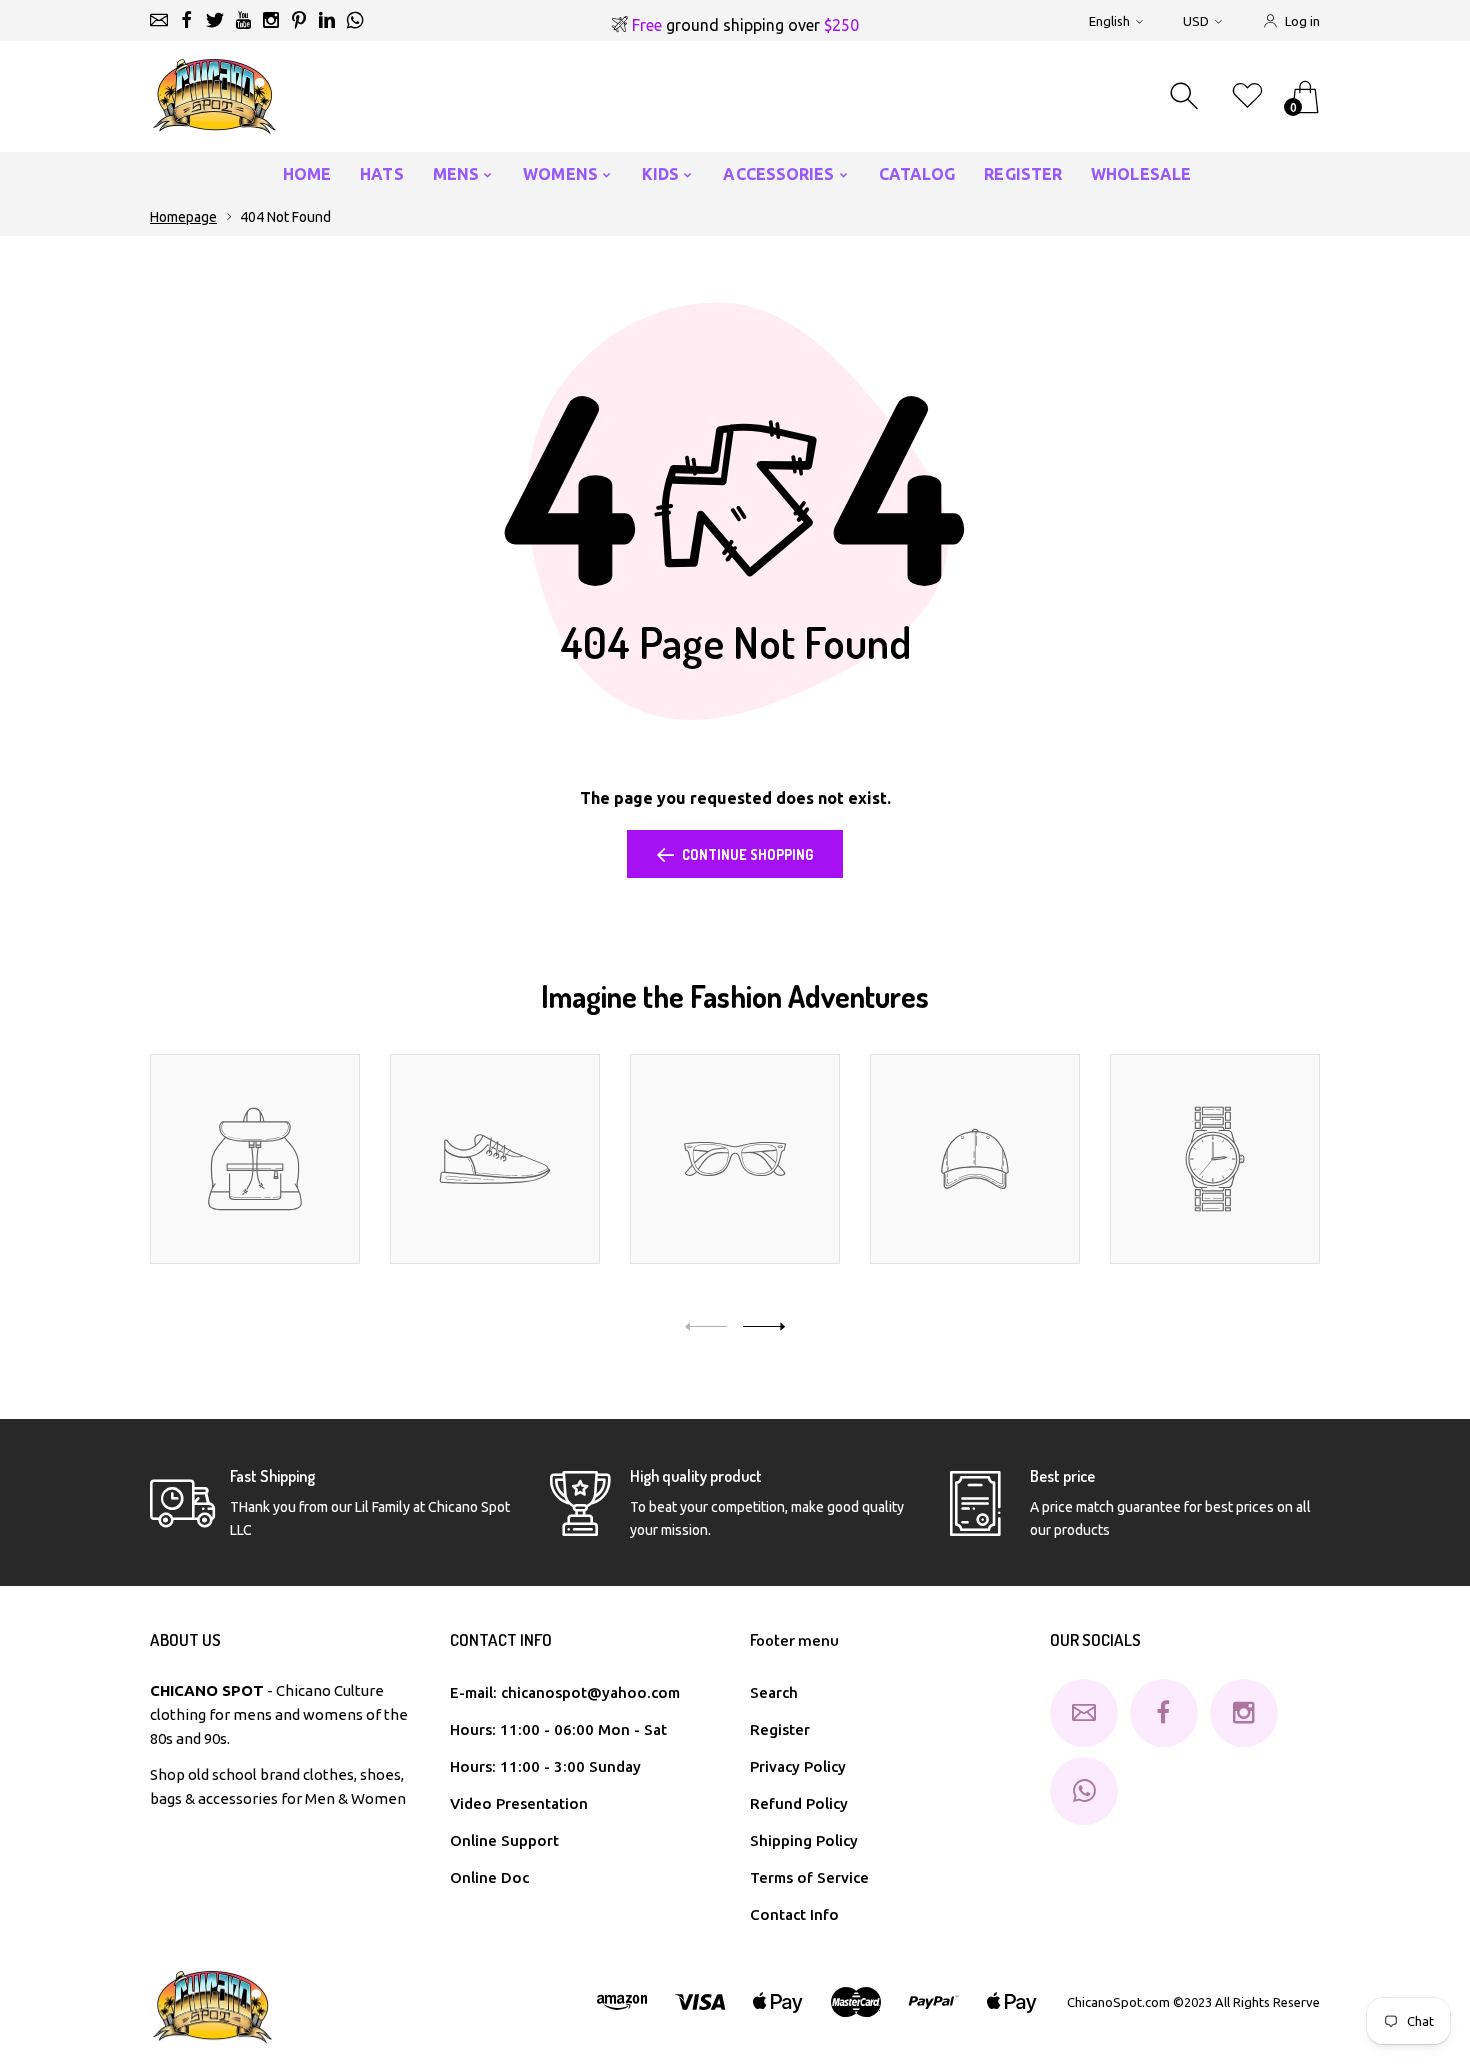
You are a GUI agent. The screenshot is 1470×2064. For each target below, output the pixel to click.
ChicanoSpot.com (1120, 2002)
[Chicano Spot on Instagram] (271, 20)
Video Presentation (519, 1803)
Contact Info (794, 1914)
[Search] (1186, 96)
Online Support (504, 1840)
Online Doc (489, 1877)
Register (780, 1729)
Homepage (183, 217)
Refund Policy (799, 1803)
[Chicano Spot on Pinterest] (299, 20)
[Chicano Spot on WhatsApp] (355, 20)
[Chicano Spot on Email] (159, 20)
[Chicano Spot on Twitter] (215, 20)
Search (774, 1692)
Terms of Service (809, 1877)
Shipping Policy (804, 1840)
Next (764, 1326)
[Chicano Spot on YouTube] (243, 20)
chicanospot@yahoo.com (590, 1692)
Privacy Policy (798, 1766)
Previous (706, 1326)
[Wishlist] (1247, 96)
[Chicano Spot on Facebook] (187, 20)
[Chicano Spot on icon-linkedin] (327, 20)
